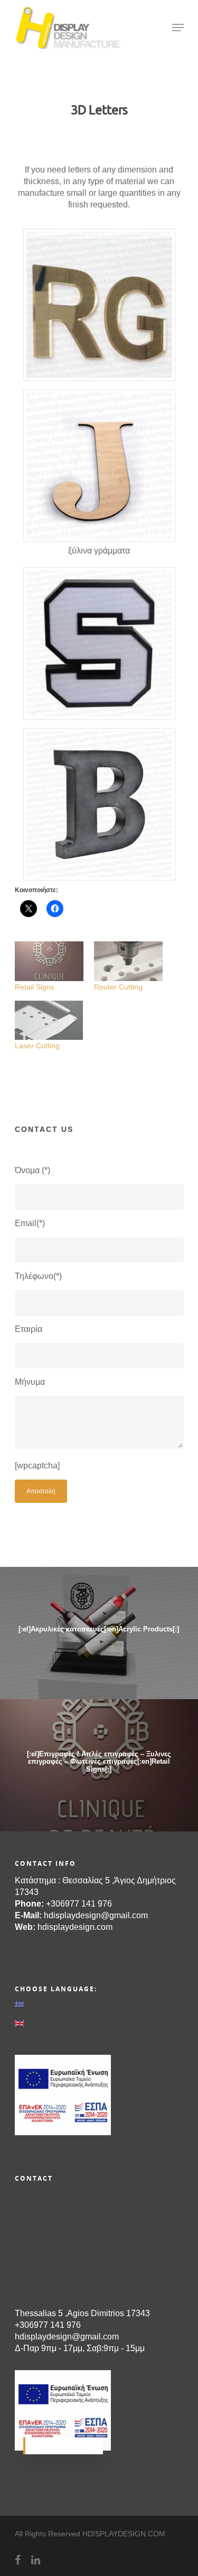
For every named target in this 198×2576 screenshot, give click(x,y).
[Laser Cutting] (49, 1020)
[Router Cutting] (128, 961)
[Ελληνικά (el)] (99, 2004)
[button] (99, 306)
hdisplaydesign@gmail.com (96, 1915)
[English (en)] (99, 2024)
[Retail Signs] (49, 961)
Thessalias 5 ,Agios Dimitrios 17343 (82, 2313)
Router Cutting (118, 987)
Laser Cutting (37, 1046)
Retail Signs (35, 987)
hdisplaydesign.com (75, 1927)
